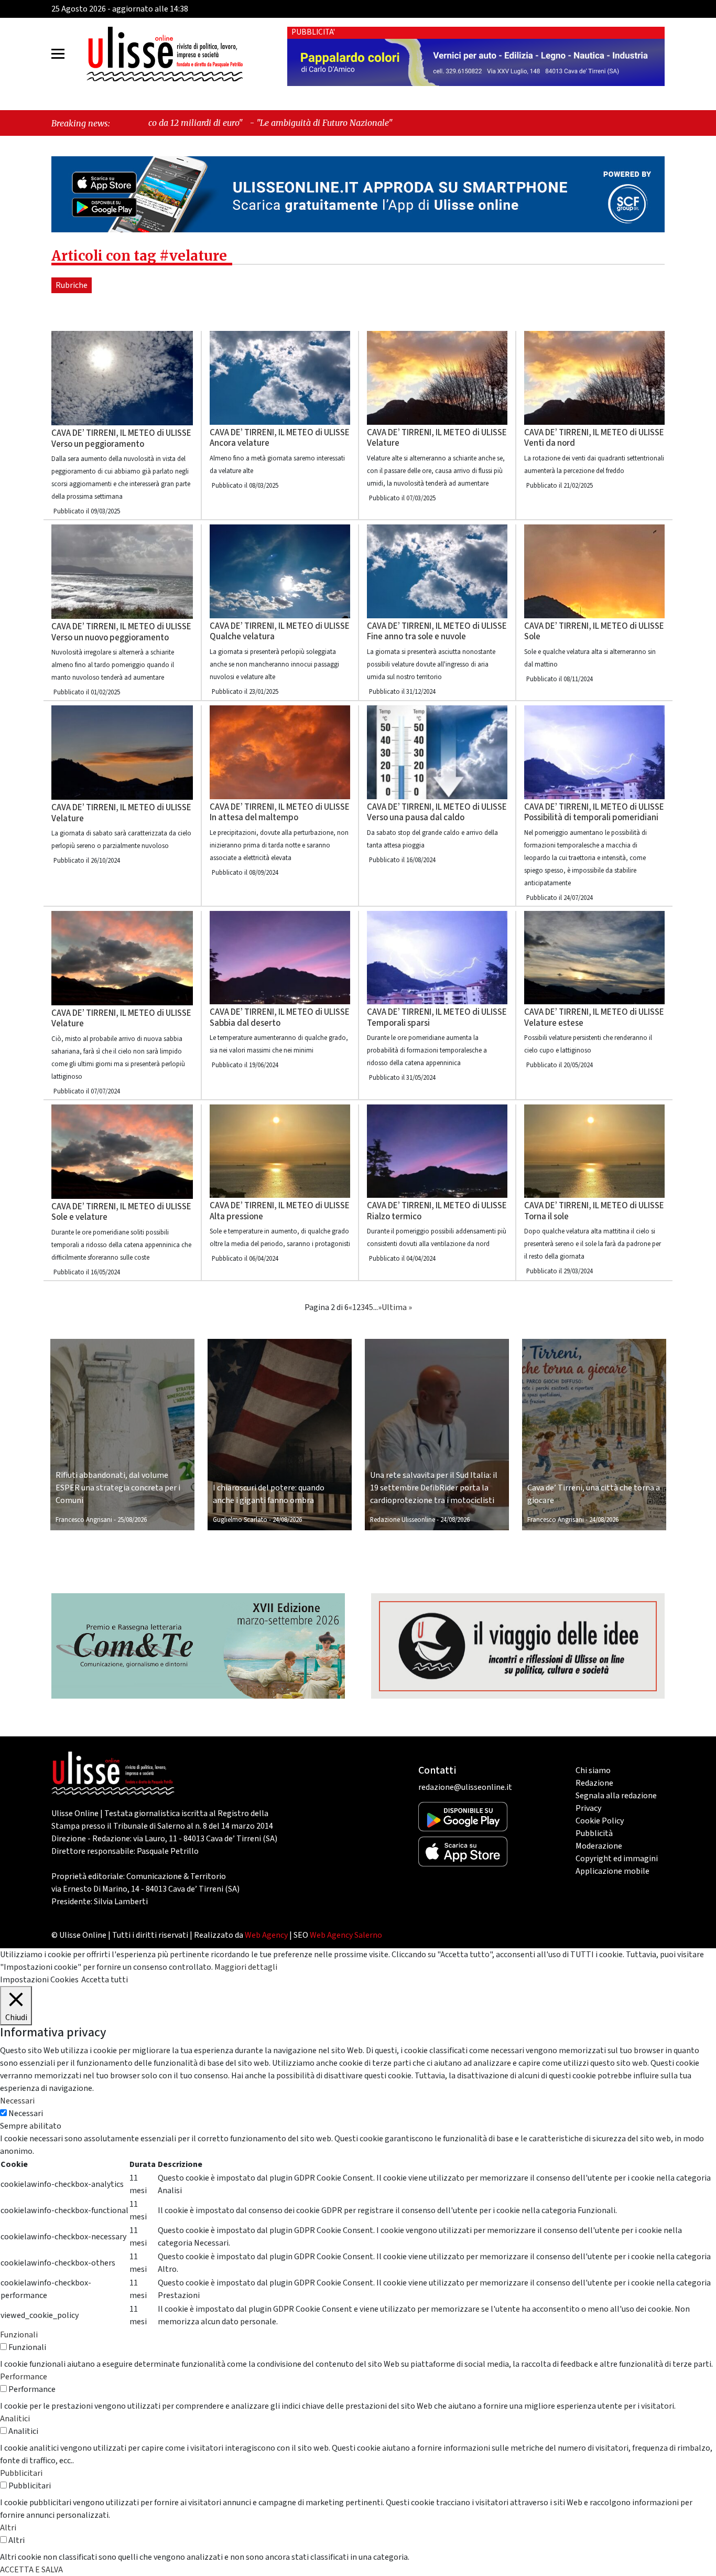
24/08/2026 (287, 1520)
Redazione (594, 1783)
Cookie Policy (600, 1821)
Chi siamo (593, 1770)
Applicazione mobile (612, 1871)
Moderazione (599, 1846)
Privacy (588, 1808)
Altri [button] (8, 2528)
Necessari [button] (17, 2101)
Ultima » (397, 1307)
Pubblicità (594, 1833)
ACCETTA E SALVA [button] (31, 2570)
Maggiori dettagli (246, 1967)
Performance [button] (24, 2377)
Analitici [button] (15, 2419)
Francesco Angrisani (84, 1520)
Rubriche (72, 285)
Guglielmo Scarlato (240, 1520)
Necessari (26, 2113)
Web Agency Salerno (346, 1935)
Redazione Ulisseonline (403, 1520)
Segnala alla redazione (616, 1796)
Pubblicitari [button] (21, 2473)
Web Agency (266, 1935)
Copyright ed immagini (617, 1859)
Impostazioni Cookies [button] (39, 1980)
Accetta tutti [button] (105, 1980)
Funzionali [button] (19, 2335)
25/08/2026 (132, 1520)
